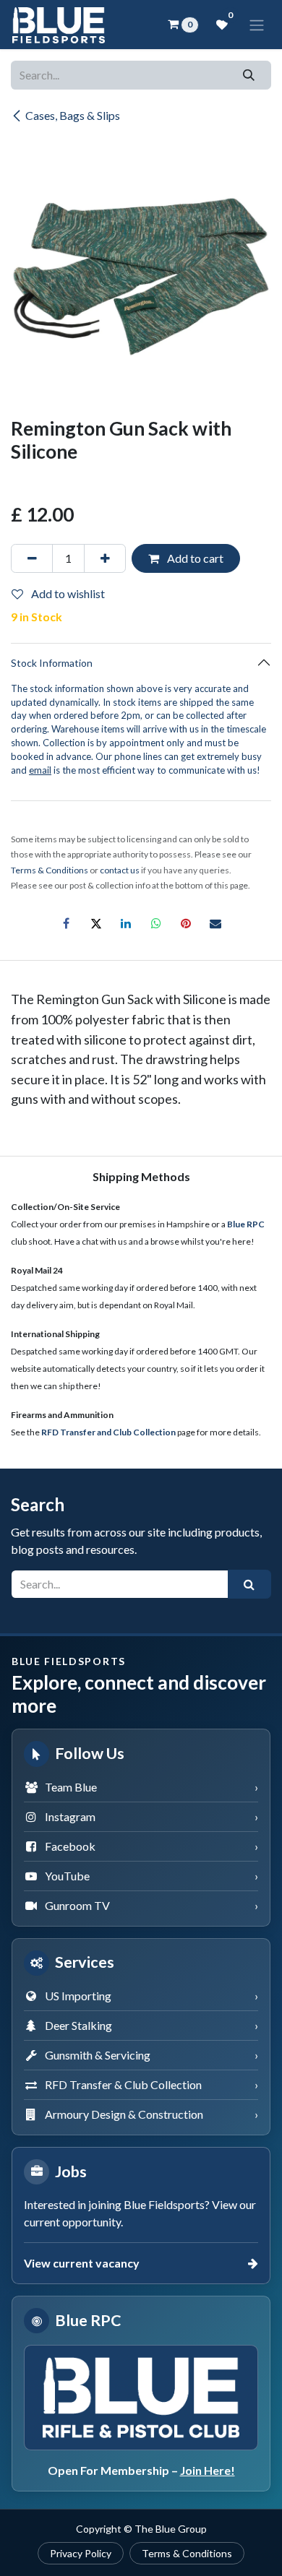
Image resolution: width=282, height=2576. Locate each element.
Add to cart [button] (194, 558)
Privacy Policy (81, 2553)
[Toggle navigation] (257, 25)
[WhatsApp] (156, 923)
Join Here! (208, 2470)
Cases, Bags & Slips (73, 115)
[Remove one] (32, 558)
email (40, 770)
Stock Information (52, 663)
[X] (96, 923)
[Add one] (105, 558)
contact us (120, 870)
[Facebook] (67, 923)
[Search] (249, 75)
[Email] (215, 923)
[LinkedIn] (126, 923)
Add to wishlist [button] (67, 593)
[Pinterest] (186, 923)
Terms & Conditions (187, 2553)
